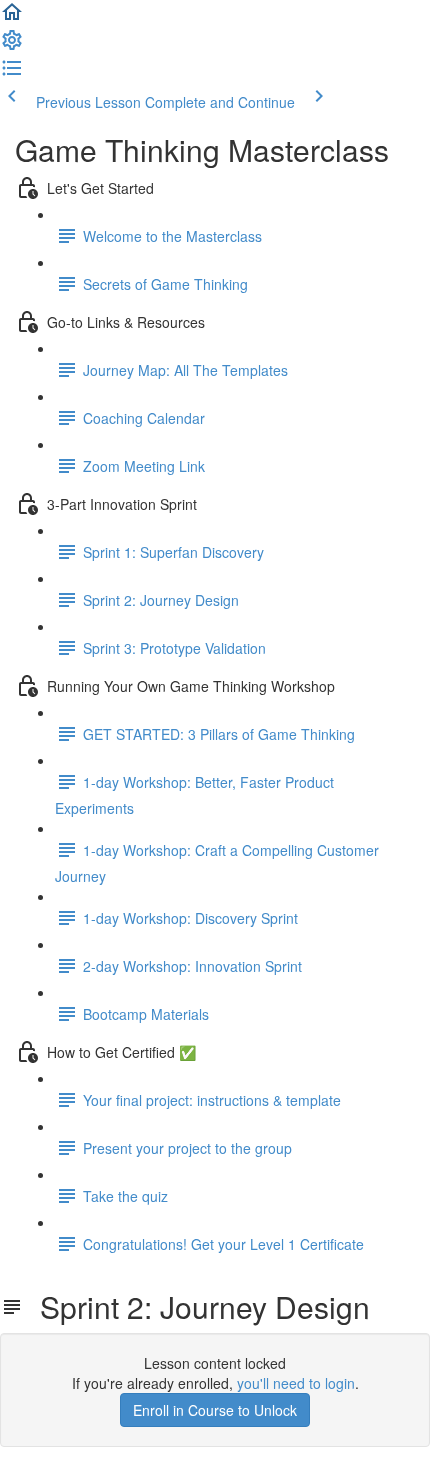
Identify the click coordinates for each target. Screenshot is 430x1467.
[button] (12, 18)
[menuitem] (12, 46)
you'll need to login (296, 1383)
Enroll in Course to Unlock (215, 1410)
